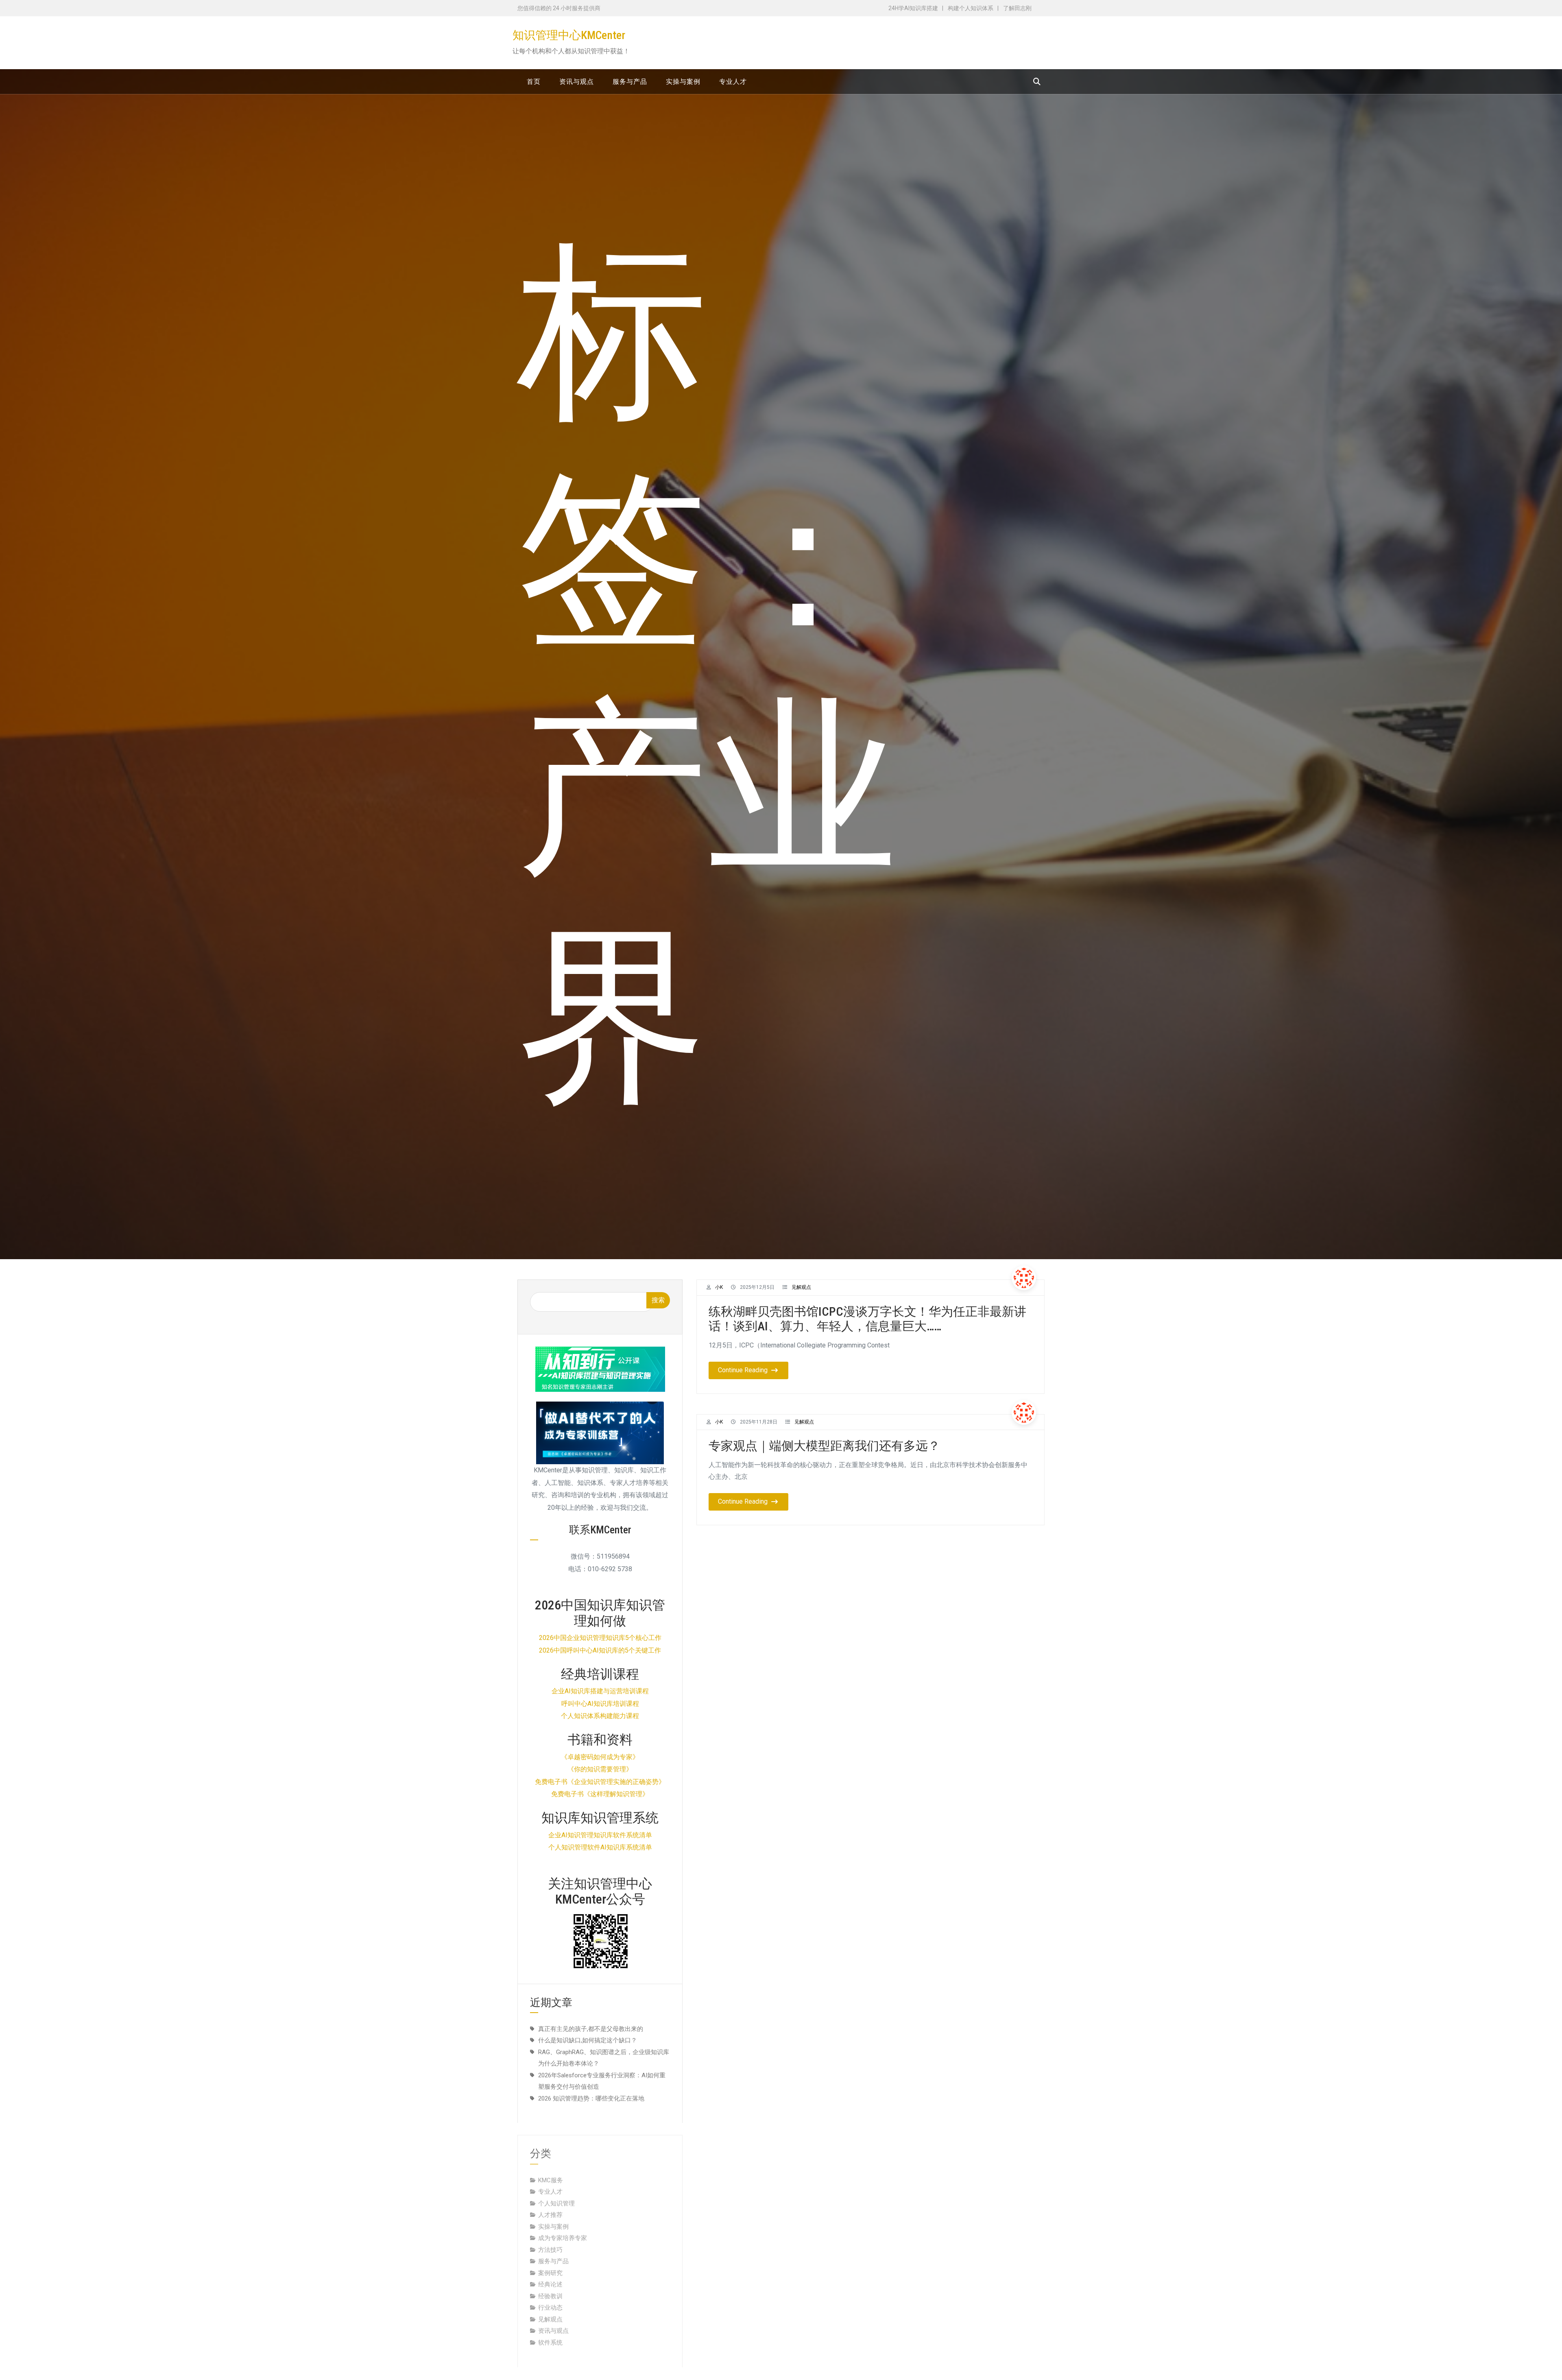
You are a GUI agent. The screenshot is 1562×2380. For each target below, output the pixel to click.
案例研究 (550, 2261)
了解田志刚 (1017, 8)
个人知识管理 (556, 2192)
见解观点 (801, 1287)
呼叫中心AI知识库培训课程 (600, 1704)
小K (719, 1287)
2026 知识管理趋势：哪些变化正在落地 (591, 2098)
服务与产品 (553, 2249)
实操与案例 (553, 2215)
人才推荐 (550, 2203)
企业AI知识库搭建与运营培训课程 (600, 1691)
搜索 (658, 1300)
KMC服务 (551, 2168)
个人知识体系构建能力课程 (600, 1716)
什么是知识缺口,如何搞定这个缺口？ (588, 2040)
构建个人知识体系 (971, 8)
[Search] (1037, 82)
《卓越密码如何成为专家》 (600, 1757)
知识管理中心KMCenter (569, 35)
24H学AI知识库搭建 (913, 8)
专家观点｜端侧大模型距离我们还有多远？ (824, 1446)
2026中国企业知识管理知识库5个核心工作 (600, 1638)
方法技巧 (550, 2238)
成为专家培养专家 (563, 2226)
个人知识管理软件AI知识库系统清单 (600, 1847)
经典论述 (550, 2273)
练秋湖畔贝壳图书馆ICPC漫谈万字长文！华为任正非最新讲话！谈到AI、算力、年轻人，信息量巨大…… (867, 1319)
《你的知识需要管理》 (600, 1769)
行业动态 (550, 2296)
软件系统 (550, 2331)
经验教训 (550, 2284)
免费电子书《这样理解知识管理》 (600, 1794)
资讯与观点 (553, 2319)
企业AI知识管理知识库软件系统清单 (600, 1835)
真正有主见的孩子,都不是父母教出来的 (591, 2029)
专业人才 (550, 2180)
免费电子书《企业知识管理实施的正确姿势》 (600, 1782)
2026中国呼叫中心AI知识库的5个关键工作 (600, 1650)
